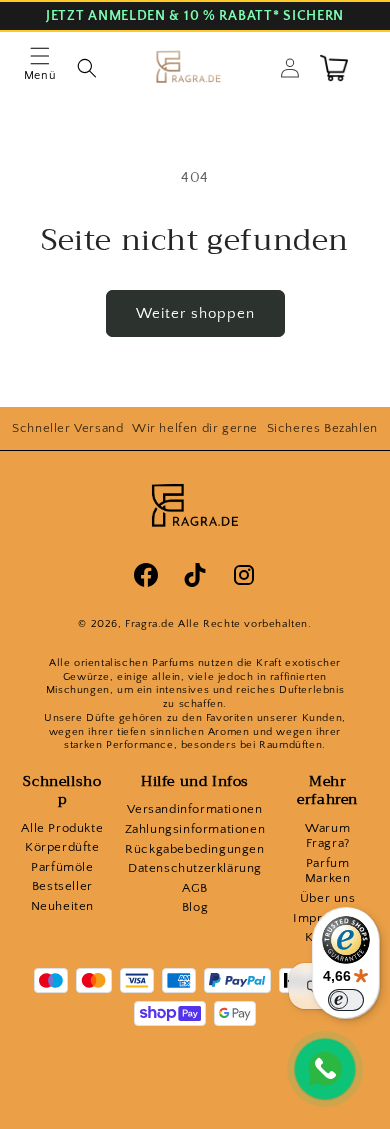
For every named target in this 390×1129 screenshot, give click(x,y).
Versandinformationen (194, 809)
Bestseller (62, 886)
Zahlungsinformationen (195, 829)
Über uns (328, 898)
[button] (40, 68)
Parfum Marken (328, 871)
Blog (195, 907)
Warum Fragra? (327, 836)
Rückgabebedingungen (194, 849)
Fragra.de (149, 624)
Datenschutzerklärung (195, 868)
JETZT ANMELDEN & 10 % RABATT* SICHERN (195, 16)
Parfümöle (62, 867)
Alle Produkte (62, 828)
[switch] (346, 1000)
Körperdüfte (62, 847)
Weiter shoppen (195, 313)
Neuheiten (62, 906)
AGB (195, 888)
